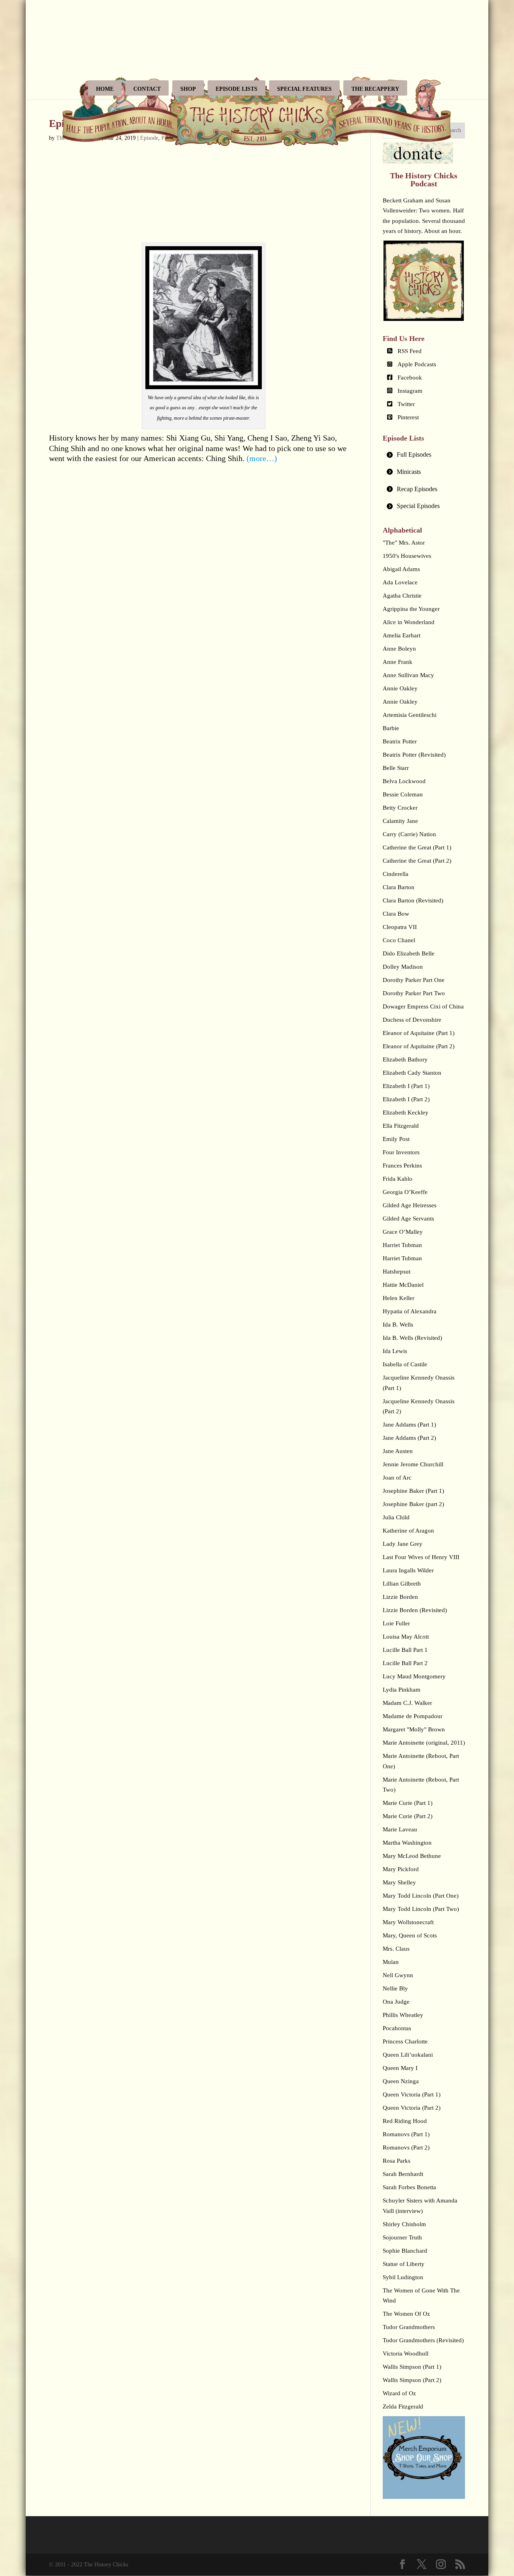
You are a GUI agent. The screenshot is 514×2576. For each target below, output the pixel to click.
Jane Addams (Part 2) (409, 1438)
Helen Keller (399, 1298)
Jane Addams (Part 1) (409, 1425)
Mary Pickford (401, 1869)
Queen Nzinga (401, 2081)
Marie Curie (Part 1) (408, 1803)
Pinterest (408, 417)
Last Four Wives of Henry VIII (421, 1557)
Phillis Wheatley (403, 2015)
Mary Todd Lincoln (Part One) (421, 1896)
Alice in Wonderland (409, 622)
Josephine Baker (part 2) (413, 1504)
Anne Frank (398, 662)
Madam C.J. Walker (407, 1703)
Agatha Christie (402, 596)
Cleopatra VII (400, 927)
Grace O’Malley (403, 1232)
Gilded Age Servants (408, 1219)
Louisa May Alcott (406, 1637)
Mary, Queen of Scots (410, 1935)
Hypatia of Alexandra (410, 1311)
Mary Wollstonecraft (408, 1922)
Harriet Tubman (402, 1245)
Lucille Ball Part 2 (405, 1663)
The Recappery (375, 89)
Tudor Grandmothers (409, 2327)
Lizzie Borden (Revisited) (415, 1610)
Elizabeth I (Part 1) (406, 1086)
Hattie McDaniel (403, 1285)
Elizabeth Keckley (406, 1112)
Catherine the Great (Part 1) (417, 847)
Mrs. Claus (396, 1949)
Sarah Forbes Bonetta (409, 2187)
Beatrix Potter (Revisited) (414, 755)
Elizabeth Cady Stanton (412, 1073)
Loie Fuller (396, 1623)
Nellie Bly (395, 1988)
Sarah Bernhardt (403, 2174)
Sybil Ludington (403, 2277)
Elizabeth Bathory (405, 1059)
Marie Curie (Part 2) (408, 1816)
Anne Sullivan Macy (408, 675)
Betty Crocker (400, 808)
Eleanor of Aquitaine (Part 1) (419, 1033)
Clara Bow (396, 914)
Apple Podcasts (417, 364)
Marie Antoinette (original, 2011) (424, 1743)
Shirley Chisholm (404, 2224)
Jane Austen (398, 1451)
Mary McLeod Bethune (412, 1856)
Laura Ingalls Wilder (408, 1570)
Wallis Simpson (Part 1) (412, 2367)
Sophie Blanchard (405, 2251)
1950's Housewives (407, 556)
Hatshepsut (397, 1272)
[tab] (424, 455)
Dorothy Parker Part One (414, 980)
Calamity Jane (400, 821)
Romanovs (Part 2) (406, 2147)
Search (453, 130)
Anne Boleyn (399, 649)
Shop (188, 89)
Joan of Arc (397, 1478)
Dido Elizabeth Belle (409, 953)
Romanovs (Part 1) (406, 2134)
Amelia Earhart (402, 635)
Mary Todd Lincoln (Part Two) (421, 1909)
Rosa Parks (397, 2161)
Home (105, 89)
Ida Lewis (395, 1351)
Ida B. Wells (398, 1325)
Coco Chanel (399, 940)
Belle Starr (396, 768)
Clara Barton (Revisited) (413, 900)
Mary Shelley (399, 1882)
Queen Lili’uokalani (408, 2055)
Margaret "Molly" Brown (414, 1729)
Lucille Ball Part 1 (405, 1650)
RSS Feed (410, 351)
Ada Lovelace (400, 582)
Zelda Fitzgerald (403, 2407)
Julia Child (396, 1517)
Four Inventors (401, 1152)
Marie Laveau (400, 1829)
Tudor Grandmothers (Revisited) (423, 2340)
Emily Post (396, 1139)
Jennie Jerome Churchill (413, 1464)
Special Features (304, 89)
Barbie (391, 728)
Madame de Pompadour (413, 1716)
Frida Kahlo (398, 1179)
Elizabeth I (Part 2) (406, 1099)
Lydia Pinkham (402, 1690)
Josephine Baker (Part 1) (413, 1491)
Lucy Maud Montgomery (414, 1676)
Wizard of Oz (399, 2393)
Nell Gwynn (398, 1975)
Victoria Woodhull (406, 2354)
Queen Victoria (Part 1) (412, 2094)
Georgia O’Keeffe (405, 1192)
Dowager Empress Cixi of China (423, 1006)
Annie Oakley (400, 688)
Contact (147, 89)
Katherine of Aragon (408, 1531)
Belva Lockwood (404, 781)
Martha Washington (407, 1843)
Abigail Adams (401, 569)
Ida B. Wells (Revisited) (412, 1338)
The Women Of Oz (406, 2314)
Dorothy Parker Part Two (414, 993)
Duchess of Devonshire (412, 1020)
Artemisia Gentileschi (410, 715)
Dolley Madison (403, 967)
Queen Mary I (400, 2068)
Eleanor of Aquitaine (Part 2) (419, 1046)
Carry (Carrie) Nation (409, 834)
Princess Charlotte (405, 2041)
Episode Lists (237, 89)
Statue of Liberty (404, 2264)
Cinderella (396, 874)
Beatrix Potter (400, 741)
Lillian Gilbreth (402, 1584)
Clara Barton (399, 887)
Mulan (391, 1962)
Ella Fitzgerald (401, 1126)
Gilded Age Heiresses (410, 1205)
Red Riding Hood (405, 2121)
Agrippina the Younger (411, 609)
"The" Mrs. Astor (404, 543)
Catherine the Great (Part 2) (417, 861)
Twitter (406, 404)
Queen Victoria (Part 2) (412, 2108)
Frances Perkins (402, 1166)
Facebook (410, 378)
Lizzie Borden (400, 1597)
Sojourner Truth (402, 2237)
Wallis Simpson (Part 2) (412, 2380)
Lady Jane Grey (403, 1544)
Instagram (410, 391)
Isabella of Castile (405, 1364)
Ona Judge (396, 2002)
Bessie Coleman (403, 794)
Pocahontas (397, 2028)
